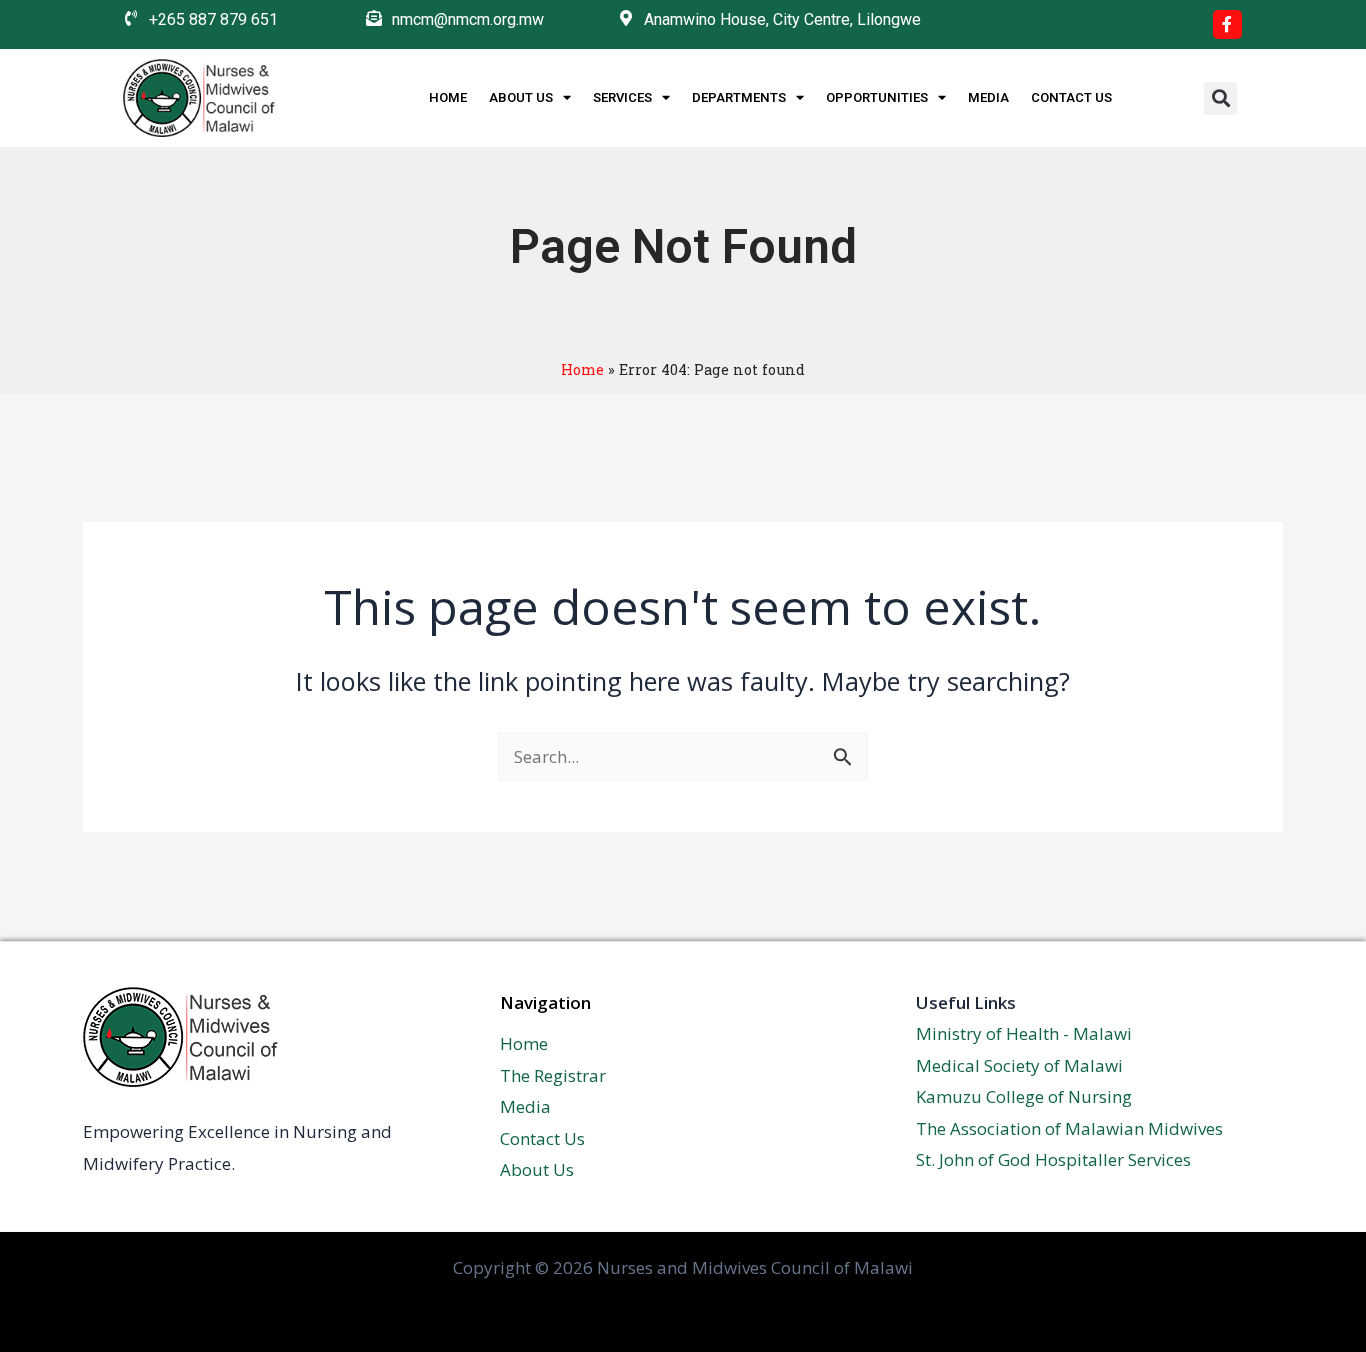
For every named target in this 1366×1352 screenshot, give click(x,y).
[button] (1220, 98)
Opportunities (877, 97)
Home (448, 97)
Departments (739, 97)
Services (622, 97)
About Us (521, 97)
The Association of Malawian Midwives (1069, 1128)
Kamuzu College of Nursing (1024, 1096)
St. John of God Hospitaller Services (1053, 1159)
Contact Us (1071, 97)
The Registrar (553, 1075)
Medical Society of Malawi (1019, 1065)
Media (988, 97)
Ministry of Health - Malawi (1024, 1033)
